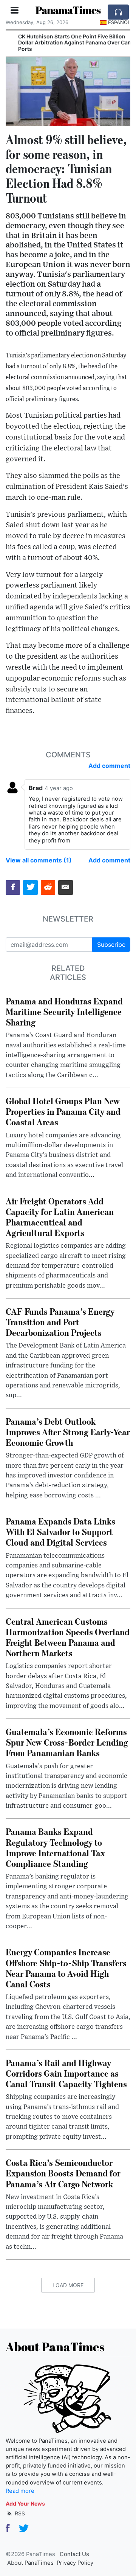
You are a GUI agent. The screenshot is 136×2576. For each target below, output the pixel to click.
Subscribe (111, 945)
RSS (19, 2513)
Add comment (109, 766)
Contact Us (74, 2554)
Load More (68, 2285)
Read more (20, 2491)
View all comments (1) (39, 860)
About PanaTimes (30, 2563)
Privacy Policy (75, 2563)
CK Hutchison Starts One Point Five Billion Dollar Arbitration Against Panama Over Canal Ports (67, 43)
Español (119, 22)
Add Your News (25, 2504)
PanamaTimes (68, 10)
